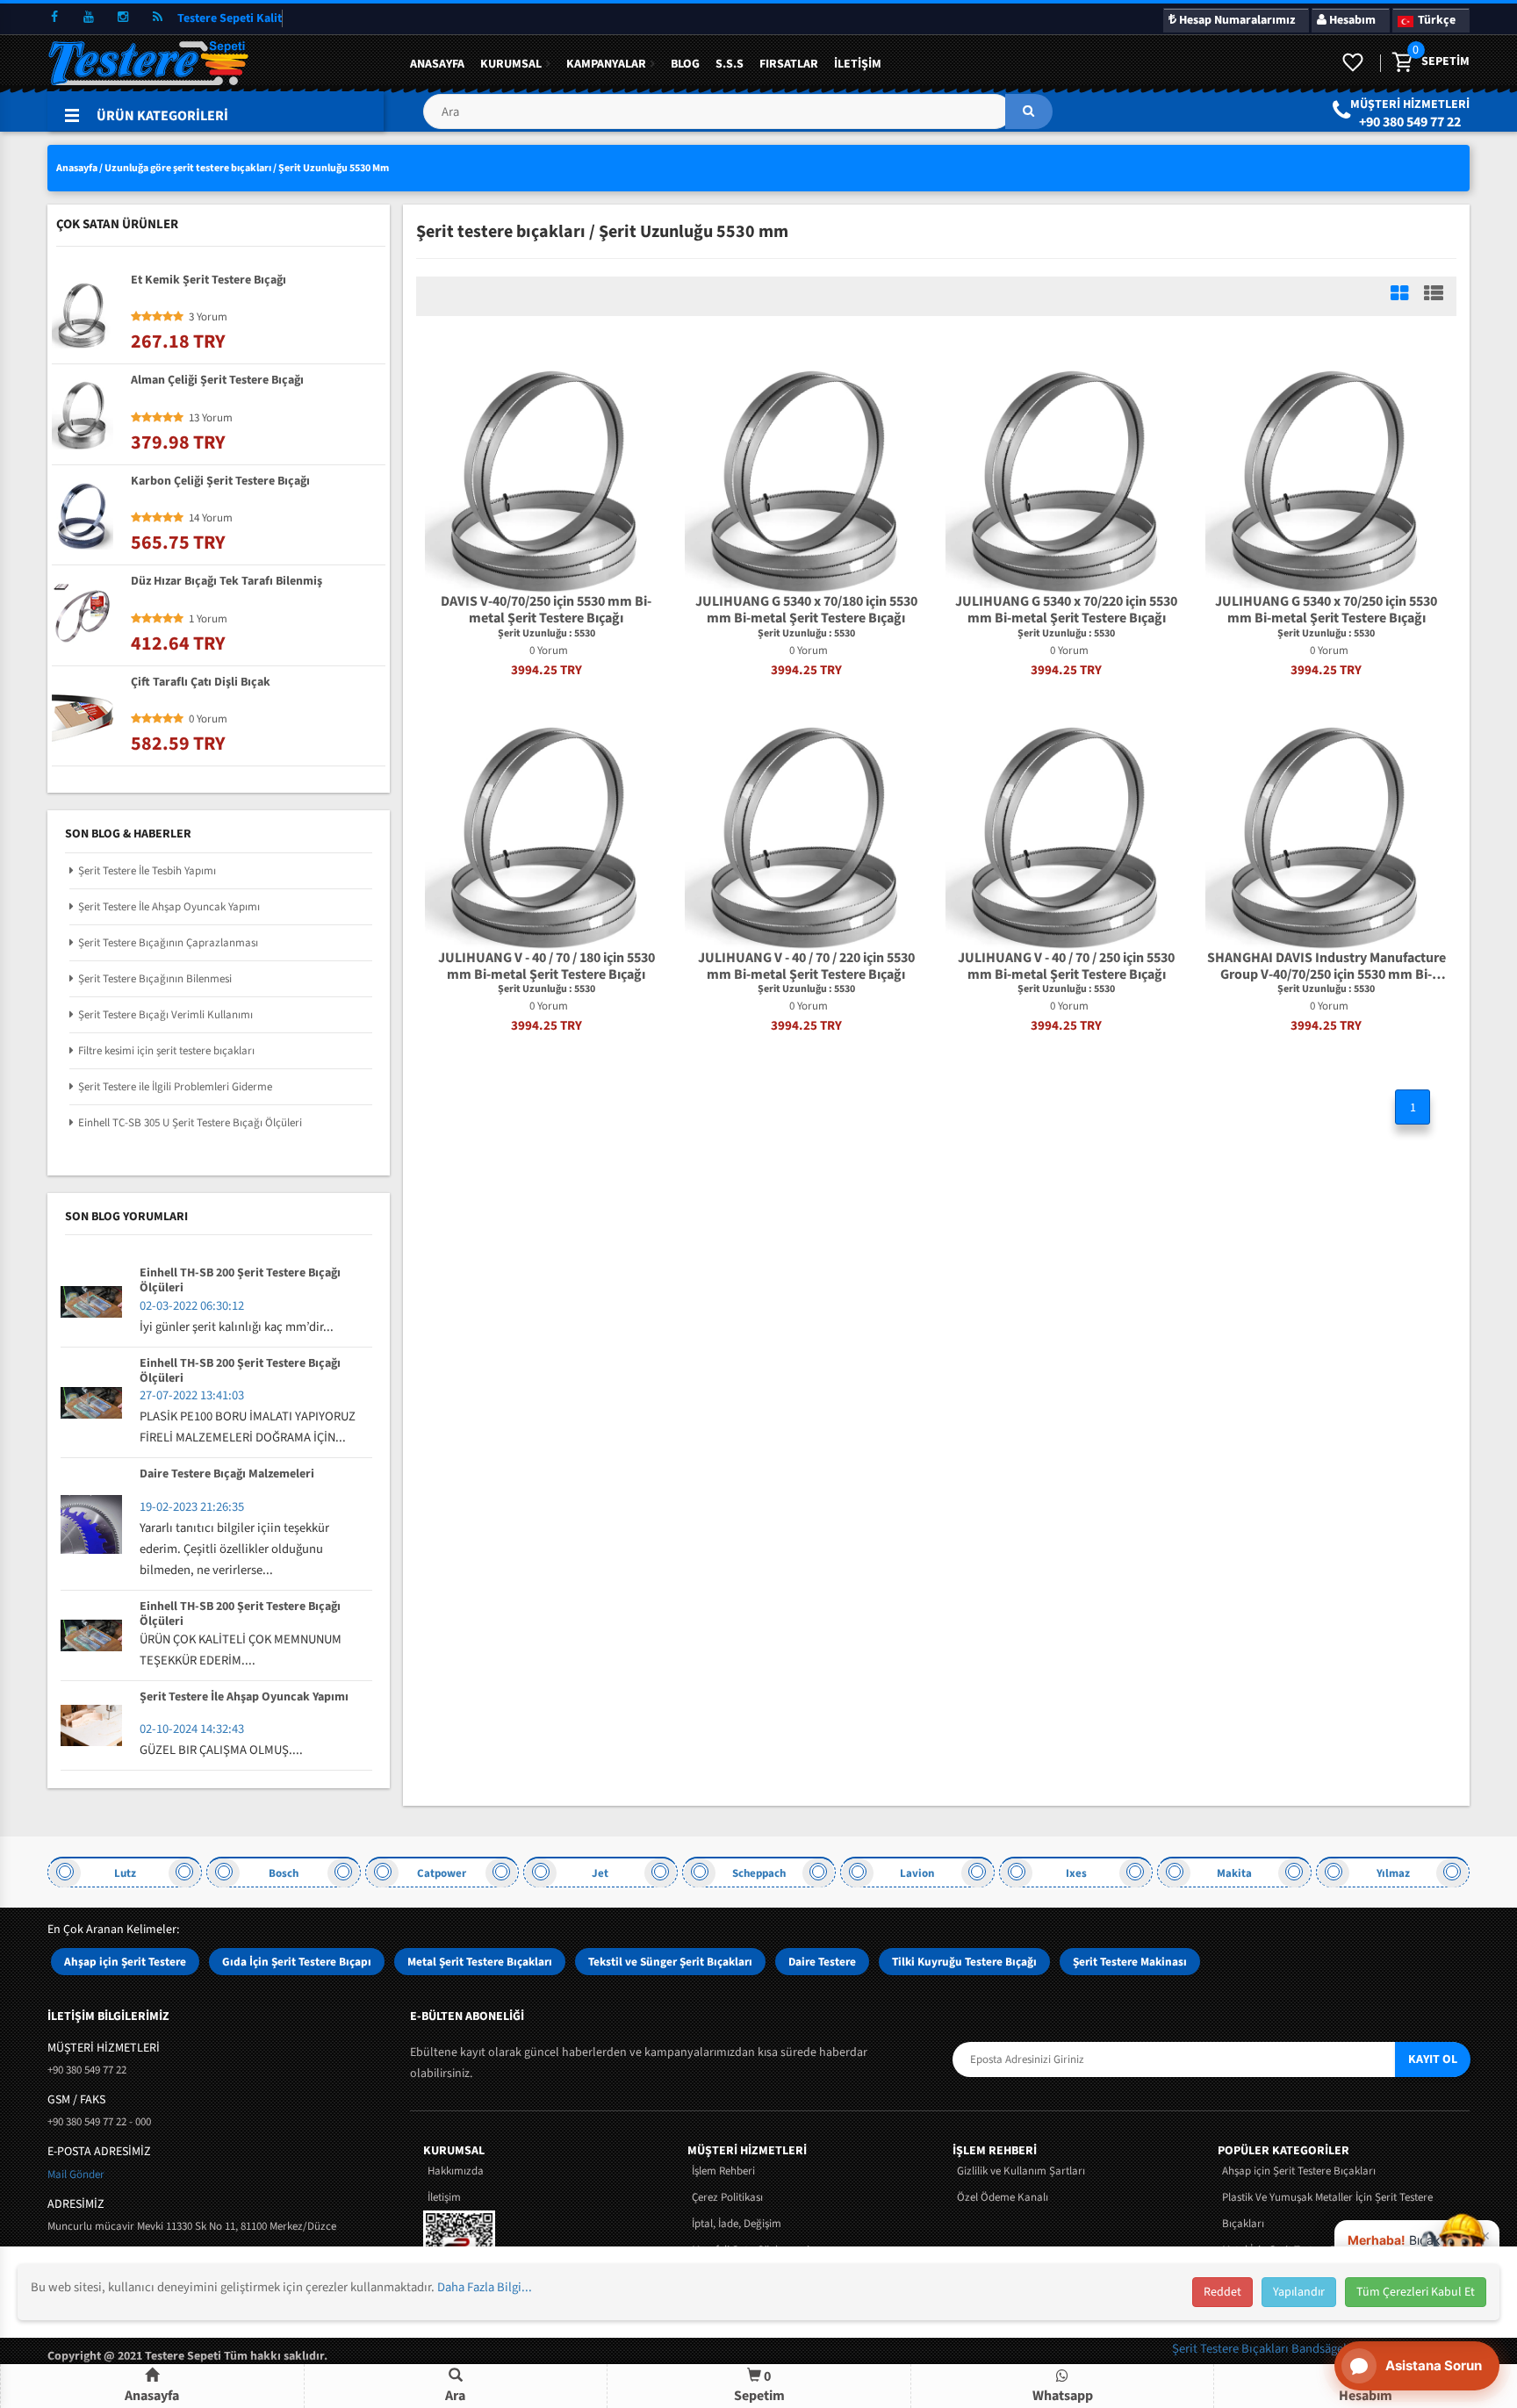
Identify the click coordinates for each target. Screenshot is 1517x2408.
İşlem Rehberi (723, 2171)
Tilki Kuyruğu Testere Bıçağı (964, 1962)
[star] (136, 317)
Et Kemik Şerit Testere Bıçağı (208, 281)
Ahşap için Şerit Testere (125, 1962)
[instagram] (123, 18)
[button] (737, 118)
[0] (1401, 63)
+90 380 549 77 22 (1410, 122)
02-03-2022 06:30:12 (192, 1306)
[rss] (157, 18)
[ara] (1029, 111)
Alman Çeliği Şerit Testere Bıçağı (217, 381)
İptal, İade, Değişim (737, 2224)
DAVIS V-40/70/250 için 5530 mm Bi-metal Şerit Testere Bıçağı (546, 610)
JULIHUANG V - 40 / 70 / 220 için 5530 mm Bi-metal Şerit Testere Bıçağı (806, 967)
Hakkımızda (456, 2171)
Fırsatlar (789, 64)
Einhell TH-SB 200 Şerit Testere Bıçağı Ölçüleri (240, 1281)
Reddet (1222, 2292)
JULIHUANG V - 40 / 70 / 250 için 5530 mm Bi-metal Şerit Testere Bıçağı (1066, 967)
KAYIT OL (1433, 2059)
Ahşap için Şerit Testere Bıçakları (1299, 2171)
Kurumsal (511, 64)
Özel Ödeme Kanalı (1003, 2197)
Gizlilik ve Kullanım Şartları (1021, 2171)
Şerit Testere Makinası (1130, 1962)
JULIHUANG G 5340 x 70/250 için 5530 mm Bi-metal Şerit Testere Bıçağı (1326, 610)
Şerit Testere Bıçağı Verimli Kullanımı (165, 1015)
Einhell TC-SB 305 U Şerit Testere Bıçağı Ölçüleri (190, 1123)
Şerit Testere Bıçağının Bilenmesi (155, 979)
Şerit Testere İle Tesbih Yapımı (147, 871)
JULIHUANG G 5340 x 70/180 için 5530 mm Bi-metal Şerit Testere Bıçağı (806, 610)
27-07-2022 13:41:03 (192, 1395)
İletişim (858, 64)
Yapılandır (1299, 2292)
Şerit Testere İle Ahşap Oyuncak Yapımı (169, 907)
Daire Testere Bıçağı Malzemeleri (227, 1475)
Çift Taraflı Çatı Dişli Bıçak (201, 683)
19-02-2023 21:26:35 (192, 1507)
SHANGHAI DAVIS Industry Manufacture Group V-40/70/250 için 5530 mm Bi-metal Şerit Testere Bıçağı (1326, 967)
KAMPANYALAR (606, 64)
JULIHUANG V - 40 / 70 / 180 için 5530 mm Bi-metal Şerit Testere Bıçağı (546, 967)
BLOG (685, 64)
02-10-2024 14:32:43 (192, 1729)
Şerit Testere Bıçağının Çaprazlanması (168, 943)
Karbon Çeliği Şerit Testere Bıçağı (220, 482)
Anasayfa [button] (152, 2396)
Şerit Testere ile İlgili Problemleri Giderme (175, 1087)
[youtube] (89, 18)
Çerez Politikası (727, 2197)
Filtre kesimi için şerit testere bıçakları (166, 1051)
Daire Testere (822, 1962)
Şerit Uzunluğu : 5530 (546, 634)
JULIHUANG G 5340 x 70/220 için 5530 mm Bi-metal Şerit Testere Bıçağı (1066, 610)
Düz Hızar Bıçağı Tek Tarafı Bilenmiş (226, 582)
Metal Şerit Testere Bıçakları (480, 1962)
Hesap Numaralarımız (1236, 20)
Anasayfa (437, 64)
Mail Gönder (76, 2174)
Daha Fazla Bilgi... (485, 2287)
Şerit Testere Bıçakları (1232, 2349)
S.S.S (730, 64)
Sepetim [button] (759, 2386)
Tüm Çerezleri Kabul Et (1416, 2292)
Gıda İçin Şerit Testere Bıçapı (297, 1962)
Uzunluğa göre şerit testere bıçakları (188, 168)
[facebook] (54, 18)
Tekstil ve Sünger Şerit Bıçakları (670, 1962)
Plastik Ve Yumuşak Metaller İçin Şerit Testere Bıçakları (1327, 2210)
